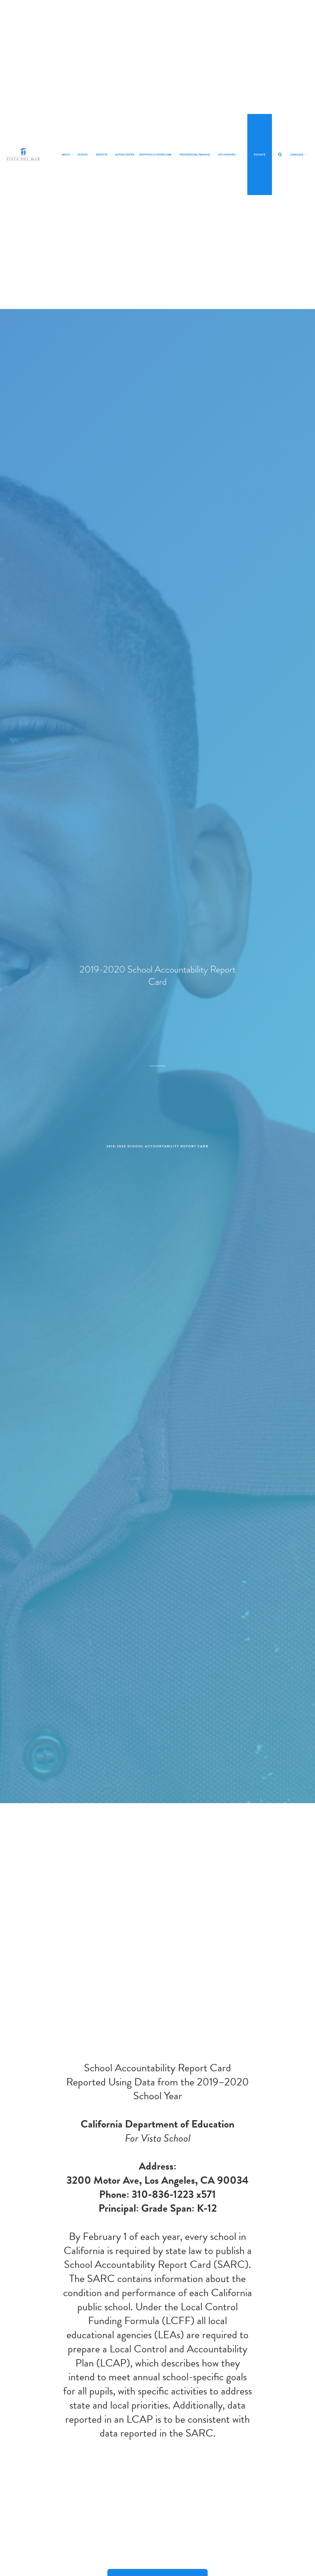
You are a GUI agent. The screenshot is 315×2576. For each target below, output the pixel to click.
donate (260, 155)
